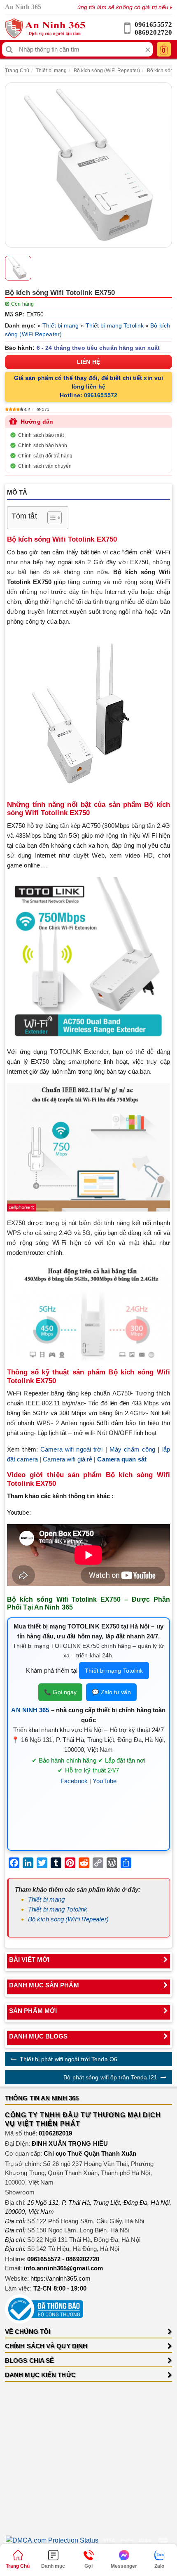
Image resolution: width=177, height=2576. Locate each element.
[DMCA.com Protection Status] (52, 2540)
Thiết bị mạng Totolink (115, 325)
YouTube (105, 1781)
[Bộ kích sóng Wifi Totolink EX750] (88, 165)
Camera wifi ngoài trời (71, 1449)
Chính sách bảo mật (41, 435)
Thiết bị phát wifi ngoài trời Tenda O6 (69, 2059)
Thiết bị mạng (51, 71)
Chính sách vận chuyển (45, 466)
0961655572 (153, 25)
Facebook (74, 1781)
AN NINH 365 (30, 1710)
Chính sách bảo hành (43, 445)
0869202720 (153, 32)
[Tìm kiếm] (9, 49)
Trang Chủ (17, 71)
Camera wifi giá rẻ (68, 1459)
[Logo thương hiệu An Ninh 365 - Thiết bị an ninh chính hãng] (45, 28)
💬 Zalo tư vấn (111, 1692)
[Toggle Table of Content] (50, 518)
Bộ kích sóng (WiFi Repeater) (107, 71)
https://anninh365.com (61, 2278)
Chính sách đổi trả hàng (45, 456)
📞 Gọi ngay (60, 1692)
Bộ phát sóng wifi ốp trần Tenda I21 (110, 2077)
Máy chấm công (132, 1449)
